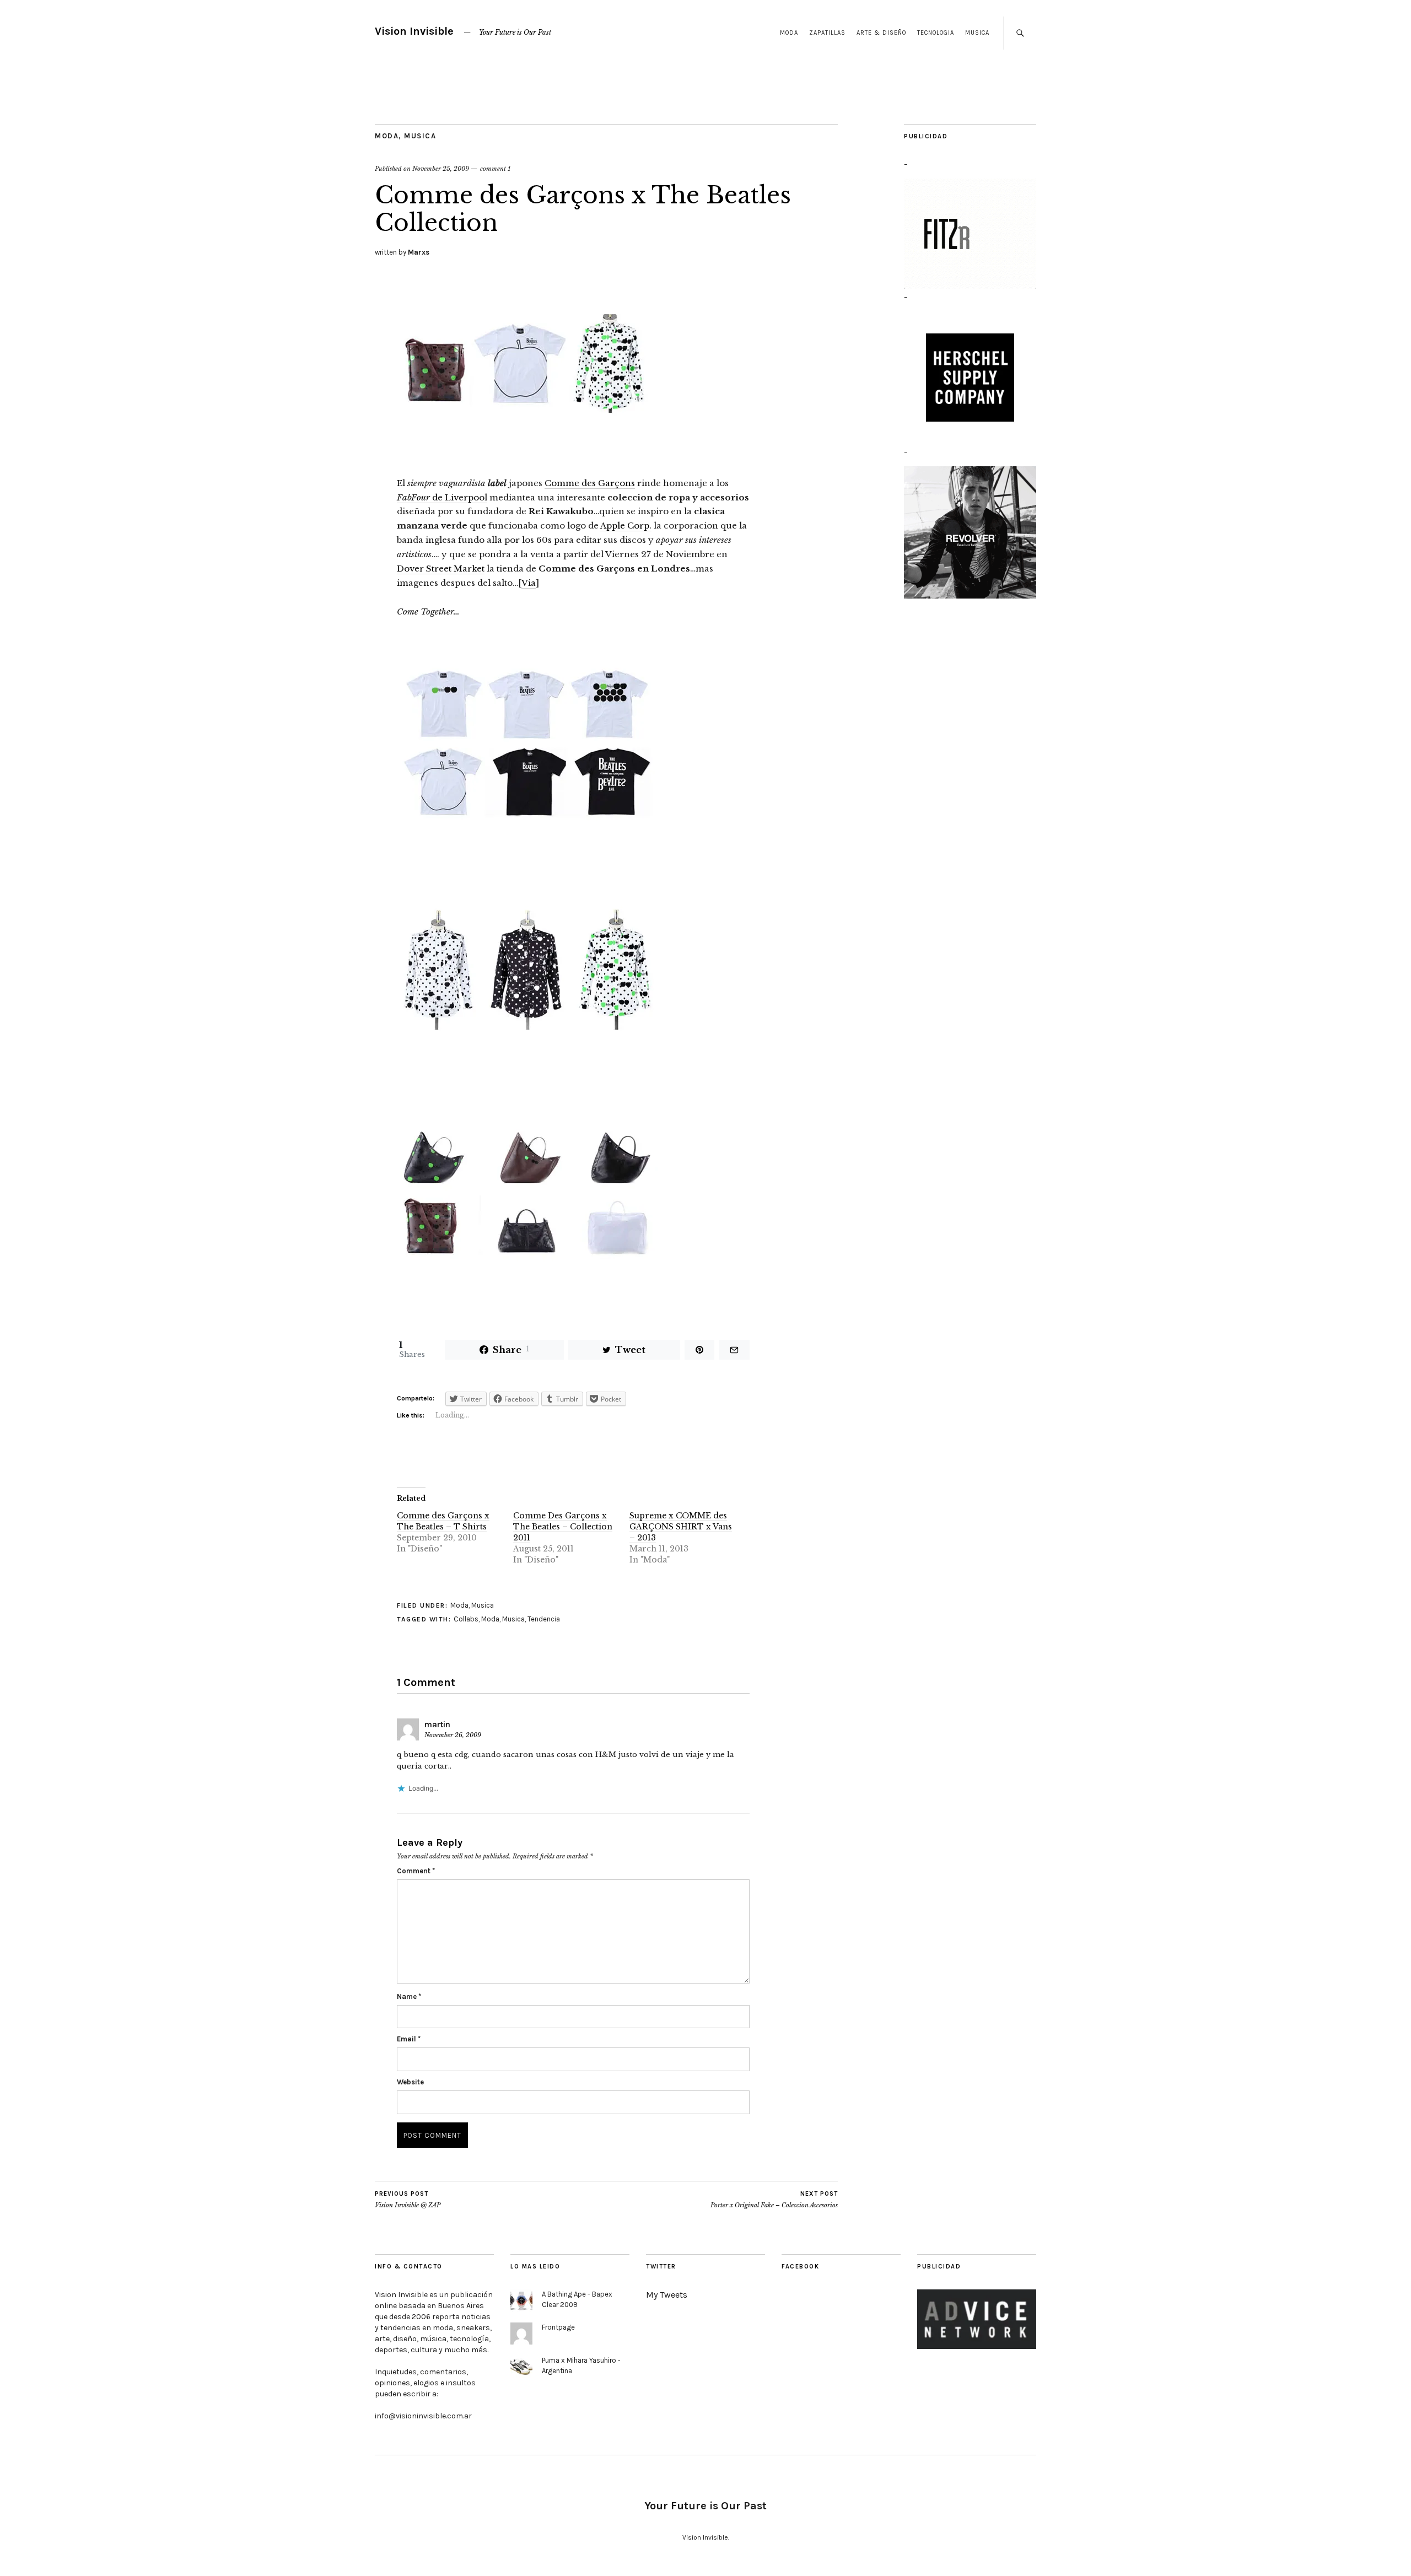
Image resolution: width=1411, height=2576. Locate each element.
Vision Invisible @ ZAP (408, 2200)
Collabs (466, 1619)
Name (409, 1996)
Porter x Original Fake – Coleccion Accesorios (774, 2200)
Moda (789, 33)
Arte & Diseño (881, 33)
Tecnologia (936, 33)
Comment (416, 1871)
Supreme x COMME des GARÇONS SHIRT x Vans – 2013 (681, 1527)
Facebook (800, 2267)
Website (410, 2082)
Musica (977, 33)
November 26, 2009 (453, 1735)
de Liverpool (442, 497)
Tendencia (544, 1619)
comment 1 (495, 169)
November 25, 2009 (441, 169)
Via (529, 583)
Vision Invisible (414, 31)
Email (409, 2039)
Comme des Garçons (590, 483)
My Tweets (667, 2295)
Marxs (419, 252)
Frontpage (558, 2327)
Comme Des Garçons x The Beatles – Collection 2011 (563, 1527)
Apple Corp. (626, 526)
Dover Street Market (441, 568)
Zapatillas (827, 33)
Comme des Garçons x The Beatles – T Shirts (443, 1521)
